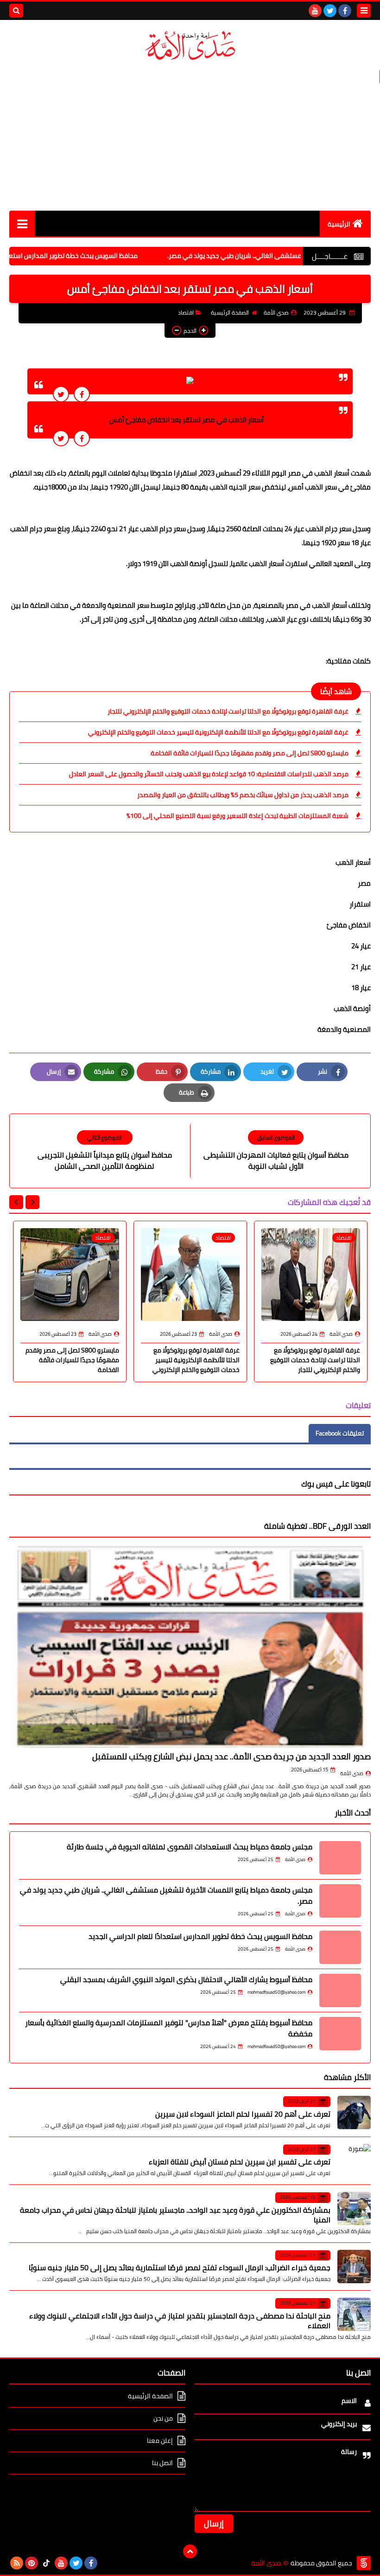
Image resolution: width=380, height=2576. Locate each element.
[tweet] (61, 394)
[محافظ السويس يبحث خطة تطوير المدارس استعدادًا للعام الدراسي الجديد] (340, 1947)
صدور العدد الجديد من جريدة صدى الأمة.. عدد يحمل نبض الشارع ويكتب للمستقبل (231, 1756)
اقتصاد (186, 312)
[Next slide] (16, 1202)
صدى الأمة (352, 1773)
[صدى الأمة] (190, 46)
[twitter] (330, 11)
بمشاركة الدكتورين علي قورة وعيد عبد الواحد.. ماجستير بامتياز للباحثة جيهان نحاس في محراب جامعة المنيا (175, 2215)
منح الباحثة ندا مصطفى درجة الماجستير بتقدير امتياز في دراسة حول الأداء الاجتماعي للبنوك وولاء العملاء (180, 2321)
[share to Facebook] (82, 394)
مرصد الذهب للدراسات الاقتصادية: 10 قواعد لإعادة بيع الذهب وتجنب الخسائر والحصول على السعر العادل (209, 774)
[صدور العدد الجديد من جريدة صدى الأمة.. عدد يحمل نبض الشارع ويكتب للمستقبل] (190, 1646)
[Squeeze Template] (364, 2563)
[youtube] (315, 11)
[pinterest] (32, 2563)
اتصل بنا (162, 2463)
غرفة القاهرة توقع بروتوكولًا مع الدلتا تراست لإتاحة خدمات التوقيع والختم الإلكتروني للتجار (228, 711)
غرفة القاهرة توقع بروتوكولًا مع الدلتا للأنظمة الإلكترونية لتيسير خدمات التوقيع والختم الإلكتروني (218, 732)
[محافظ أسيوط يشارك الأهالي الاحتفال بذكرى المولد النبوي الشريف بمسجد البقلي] (340, 1990)
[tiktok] (46, 2563)
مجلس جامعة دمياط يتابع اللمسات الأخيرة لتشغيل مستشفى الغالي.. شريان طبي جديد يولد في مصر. (166, 1895)
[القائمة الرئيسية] (22, 223)
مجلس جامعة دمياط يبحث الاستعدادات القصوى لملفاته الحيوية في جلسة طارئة (190, 1847)
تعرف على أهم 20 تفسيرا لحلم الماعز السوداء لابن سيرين (243, 2114)
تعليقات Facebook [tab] (340, 1433)
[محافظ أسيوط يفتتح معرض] (340, 2034)
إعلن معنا (160, 2441)
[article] (104, 1151)
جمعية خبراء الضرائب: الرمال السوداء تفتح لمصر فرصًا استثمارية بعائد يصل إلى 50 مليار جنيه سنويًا (180, 2267)
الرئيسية (339, 224)
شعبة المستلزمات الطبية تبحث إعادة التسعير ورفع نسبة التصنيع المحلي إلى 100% (237, 816)
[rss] (17, 2563)
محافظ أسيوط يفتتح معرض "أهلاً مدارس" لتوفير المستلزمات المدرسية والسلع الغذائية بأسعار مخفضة (169, 2028)
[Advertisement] (190, 136)
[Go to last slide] (32, 1202)
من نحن (163, 2418)
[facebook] (345, 11)
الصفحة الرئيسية (230, 312)
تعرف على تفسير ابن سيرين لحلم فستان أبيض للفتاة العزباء (240, 2162)
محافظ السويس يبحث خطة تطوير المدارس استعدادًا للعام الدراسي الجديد (200, 1936)
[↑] (190, 2551)
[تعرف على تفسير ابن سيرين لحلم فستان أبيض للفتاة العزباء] (354, 2161)
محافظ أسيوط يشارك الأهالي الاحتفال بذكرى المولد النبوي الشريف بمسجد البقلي (186, 1979)
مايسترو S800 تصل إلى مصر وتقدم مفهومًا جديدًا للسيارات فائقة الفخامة (250, 753)
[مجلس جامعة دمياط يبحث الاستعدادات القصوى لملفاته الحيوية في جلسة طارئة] (340, 1858)
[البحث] (16, 11)
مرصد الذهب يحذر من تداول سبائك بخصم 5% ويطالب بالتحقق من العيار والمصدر (243, 795)
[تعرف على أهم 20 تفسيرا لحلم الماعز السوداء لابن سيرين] (354, 2112)
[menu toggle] (364, 11)
